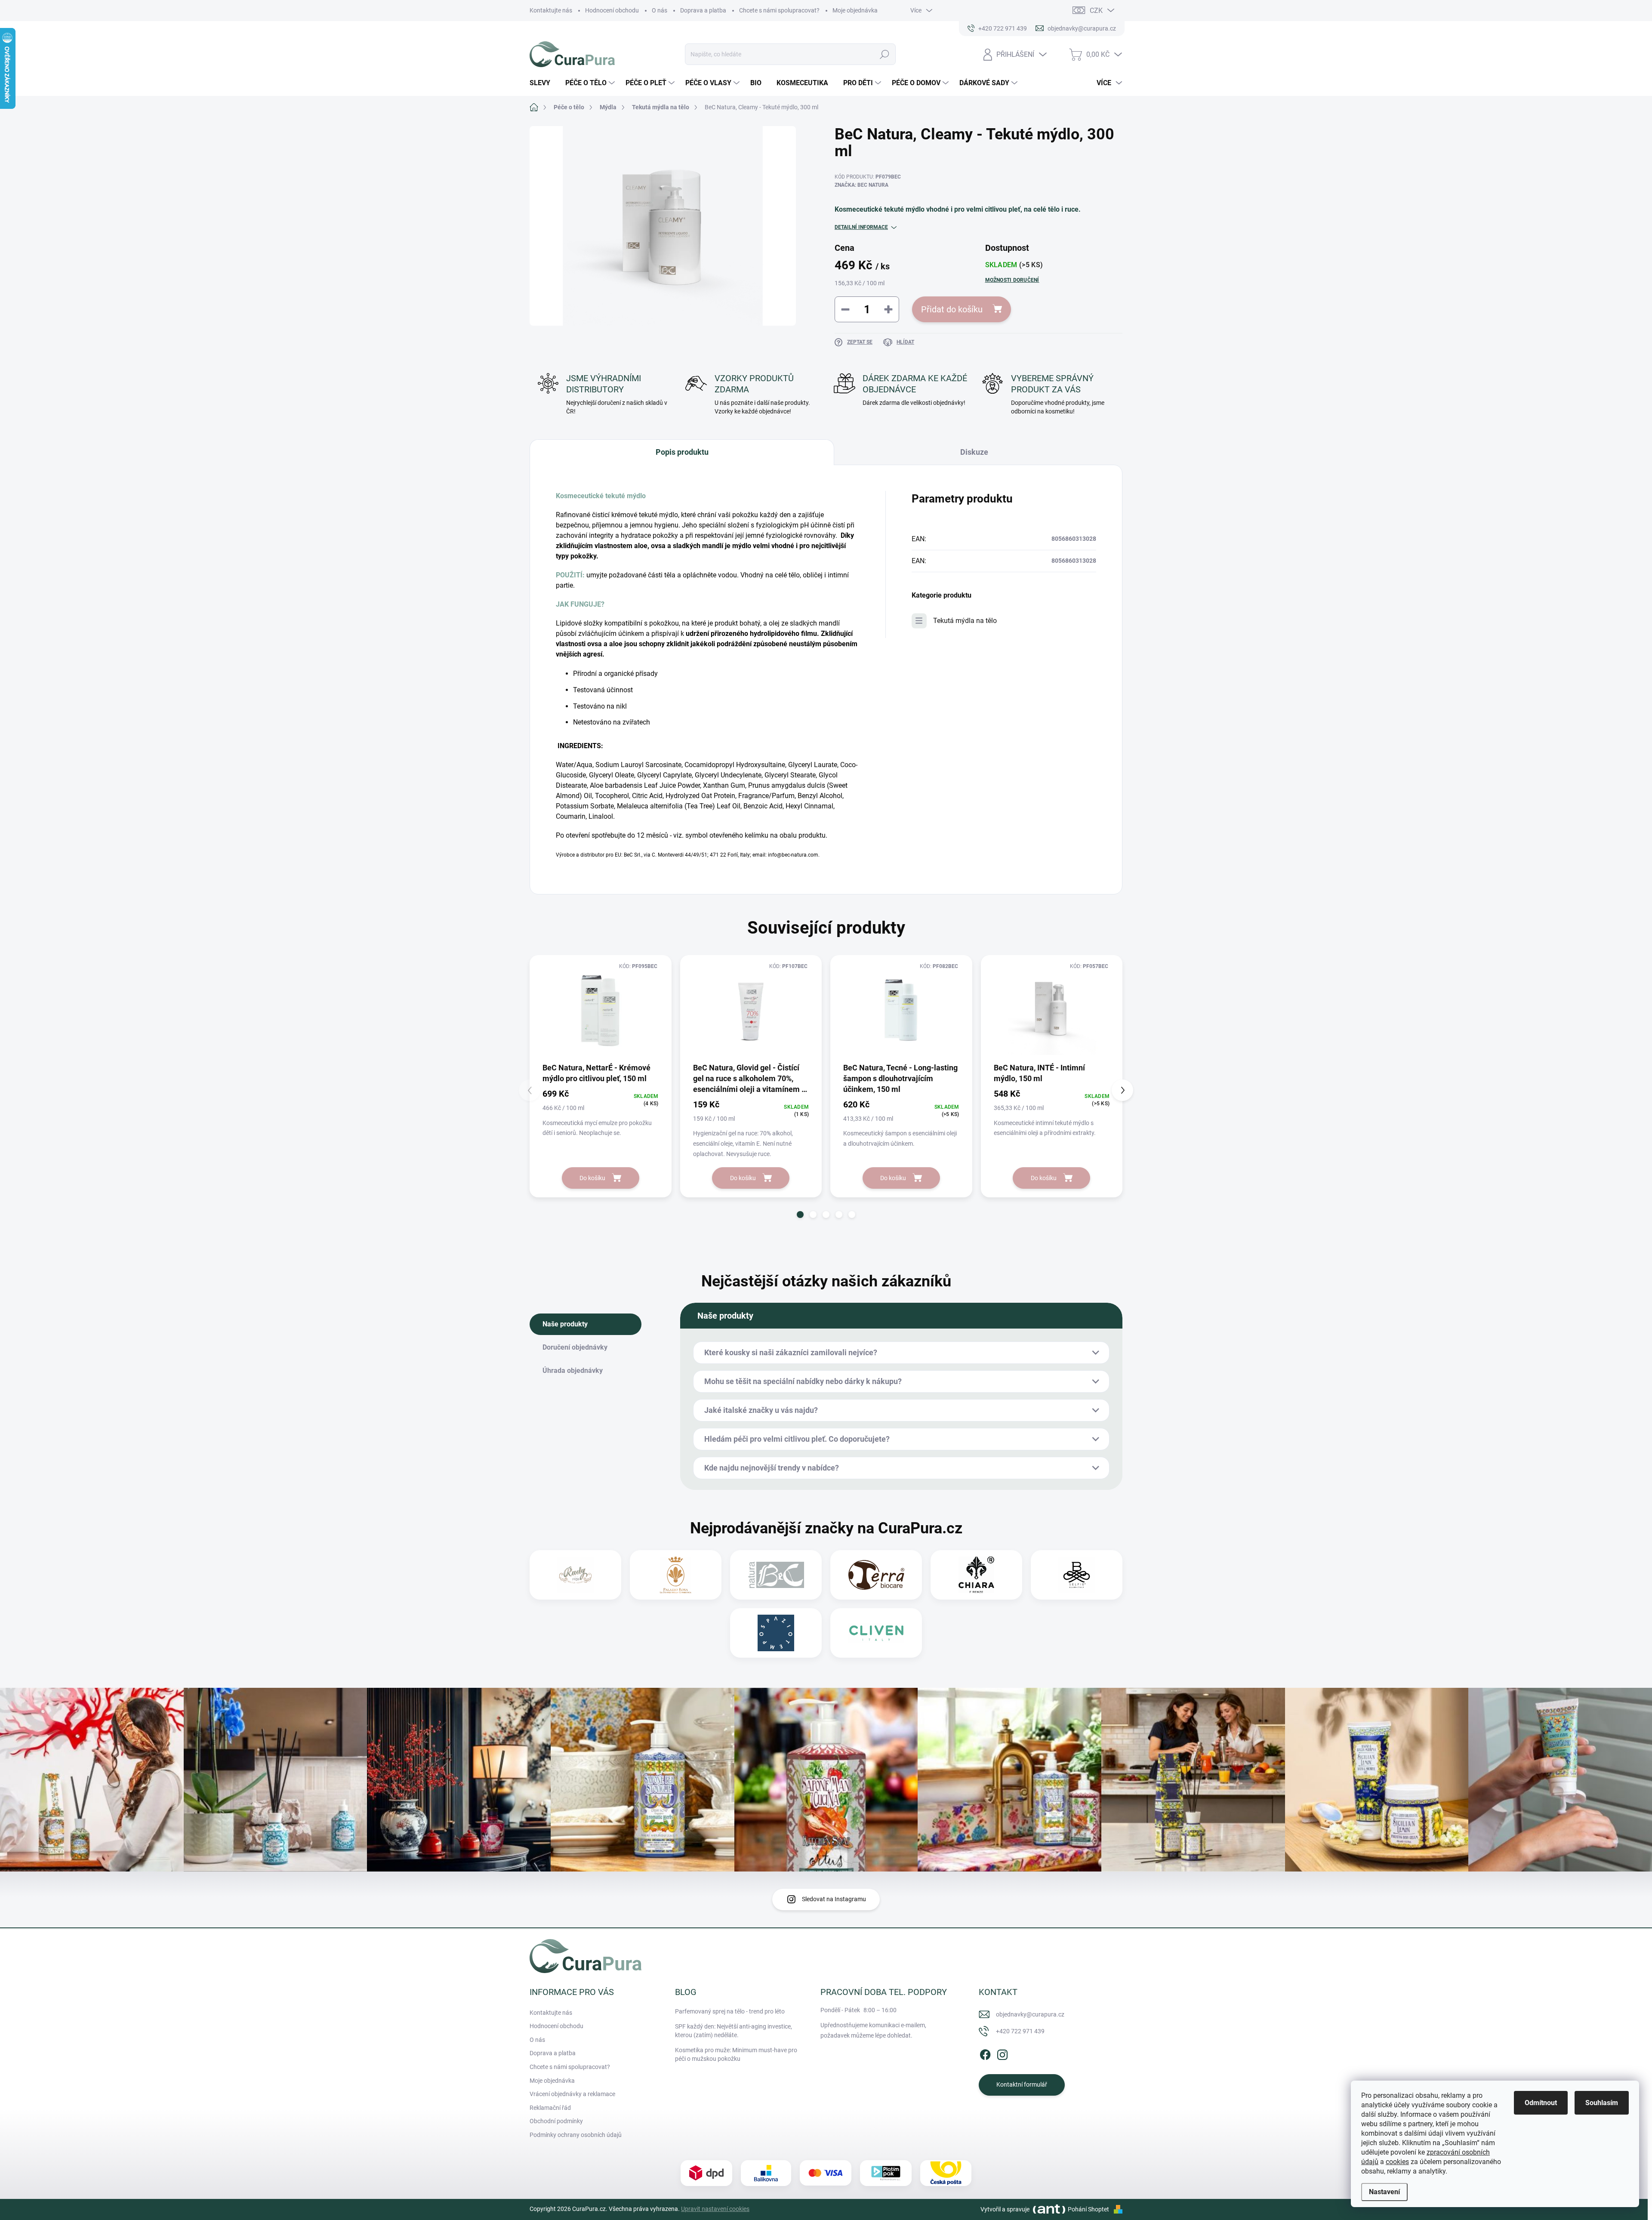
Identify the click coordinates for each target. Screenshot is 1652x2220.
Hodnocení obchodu (612, 10)
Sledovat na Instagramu (834, 1899)
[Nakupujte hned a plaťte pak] (886, 2173)
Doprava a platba (703, 10)
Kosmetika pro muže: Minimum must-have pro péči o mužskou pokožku (736, 2054)
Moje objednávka (855, 10)
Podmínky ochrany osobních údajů (576, 2135)
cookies (1397, 2162)
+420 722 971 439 (1020, 2031)
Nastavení (1384, 2192)
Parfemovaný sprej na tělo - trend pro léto (730, 2011)
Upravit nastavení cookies (715, 2209)
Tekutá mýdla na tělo (965, 621)
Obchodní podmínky (556, 2121)
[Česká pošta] (946, 2173)
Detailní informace (861, 227)
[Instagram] (1002, 2053)
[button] (800, 1215)
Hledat (884, 54)
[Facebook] (985, 2053)
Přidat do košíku (952, 309)
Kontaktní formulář (1022, 2084)
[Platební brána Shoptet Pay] (826, 2173)
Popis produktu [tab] (682, 452)
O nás (660, 10)
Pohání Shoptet (1089, 2209)
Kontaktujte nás (551, 10)
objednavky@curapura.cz (1030, 2014)
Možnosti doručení (1012, 280)
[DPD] (706, 2173)
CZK (1096, 11)
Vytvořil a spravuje (1005, 2209)
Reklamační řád (550, 2108)
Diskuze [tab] (974, 452)
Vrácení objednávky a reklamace (572, 2094)
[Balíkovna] (766, 2173)
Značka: (861, 185)
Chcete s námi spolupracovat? (779, 10)
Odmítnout (1541, 2103)
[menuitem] (543, 83)
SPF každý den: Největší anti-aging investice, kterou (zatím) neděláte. (734, 2031)
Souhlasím (1602, 2103)
